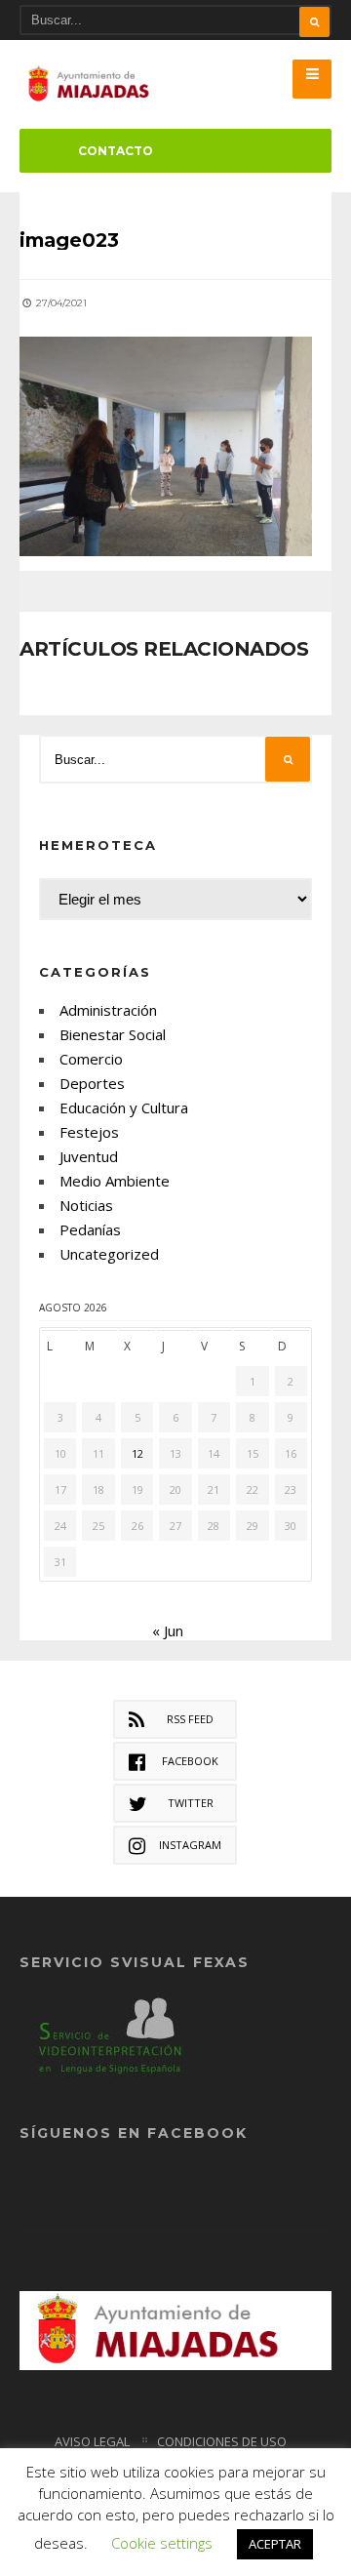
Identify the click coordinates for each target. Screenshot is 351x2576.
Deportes (92, 1083)
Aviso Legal (92, 2441)
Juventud (89, 1156)
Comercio (91, 1059)
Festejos (89, 1132)
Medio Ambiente (115, 1181)
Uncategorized (109, 1254)
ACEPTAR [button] (275, 2544)
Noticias (86, 1205)
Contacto (116, 151)
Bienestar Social (113, 1034)
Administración (108, 1010)
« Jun (168, 1630)
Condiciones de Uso (222, 2441)
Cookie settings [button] (162, 2543)
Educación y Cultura (124, 1107)
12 (137, 1453)
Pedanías (90, 1229)
